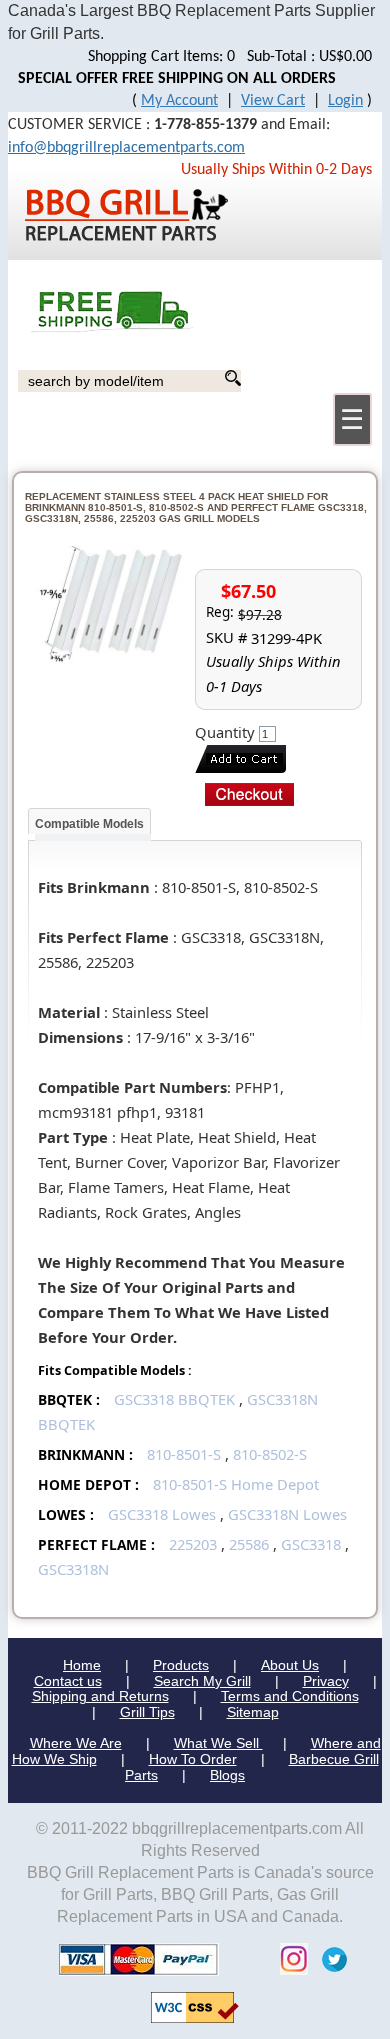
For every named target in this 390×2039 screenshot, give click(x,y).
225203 (193, 1544)
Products (181, 1665)
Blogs (227, 1775)
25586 (249, 1544)
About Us (290, 1665)
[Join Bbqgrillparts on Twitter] (329, 1958)
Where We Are (76, 1743)
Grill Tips (147, 1712)
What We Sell (218, 1743)
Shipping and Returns (100, 1696)
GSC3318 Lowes (162, 1514)
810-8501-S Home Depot (236, 1484)
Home (82, 1665)
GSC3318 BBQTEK (176, 1399)
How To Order (193, 1759)
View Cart (273, 101)
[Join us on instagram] (289, 1958)
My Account (179, 101)
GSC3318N (73, 1569)
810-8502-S (270, 1454)
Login (345, 101)
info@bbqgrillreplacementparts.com (126, 148)
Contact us (68, 1681)
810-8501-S (184, 1454)
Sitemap (253, 1712)
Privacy (326, 1681)
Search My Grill (202, 1681)
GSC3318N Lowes (287, 1514)
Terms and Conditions (290, 1696)
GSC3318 (311, 1544)
